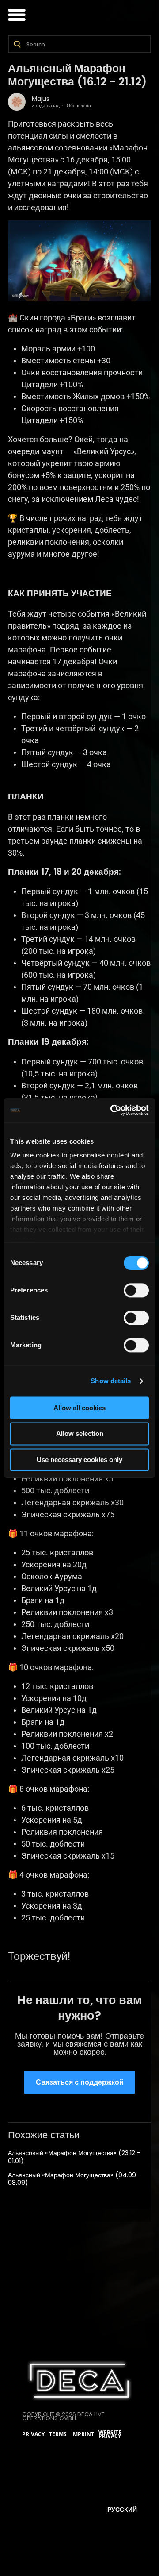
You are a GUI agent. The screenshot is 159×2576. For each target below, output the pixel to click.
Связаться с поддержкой (80, 2082)
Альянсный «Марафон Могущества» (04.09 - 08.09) (75, 2179)
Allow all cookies (79, 1408)
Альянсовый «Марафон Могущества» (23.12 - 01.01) (74, 2157)
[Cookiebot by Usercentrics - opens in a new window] (112, 1110)
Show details (111, 1381)
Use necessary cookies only (79, 1460)
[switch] (136, 1290)
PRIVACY (33, 2434)
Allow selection (80, 1434)
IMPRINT (83, 2434)
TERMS (58, 2434)
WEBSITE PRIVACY (110, 2435)
